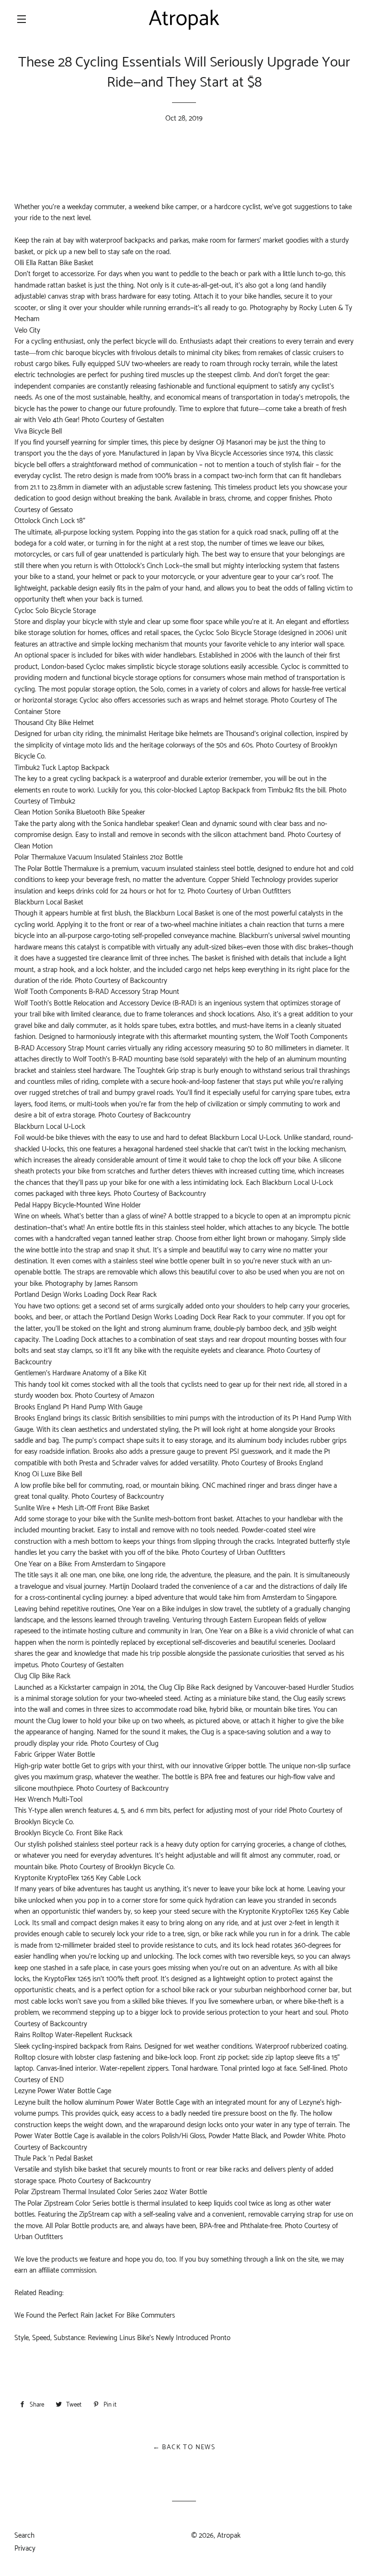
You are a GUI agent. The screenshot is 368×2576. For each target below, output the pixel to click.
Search (24, 2536)
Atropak (229, 2536)
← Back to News (184, 2448)
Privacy (25, 2548)
